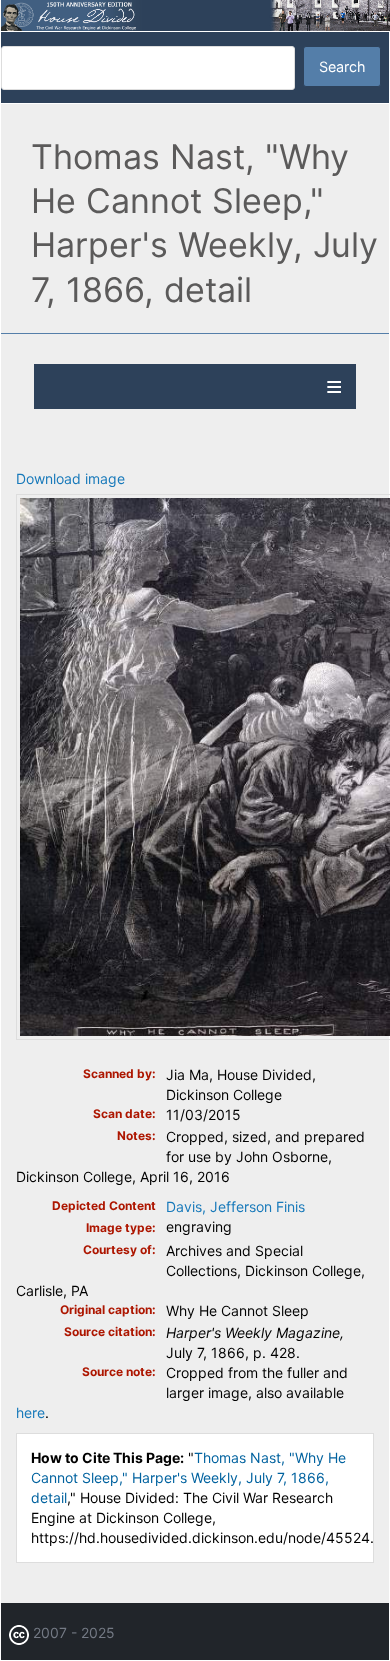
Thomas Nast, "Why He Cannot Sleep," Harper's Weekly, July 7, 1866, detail (188, 1477)
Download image (70, 478)
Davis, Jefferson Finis (235, 1206)
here (30, 1412)
